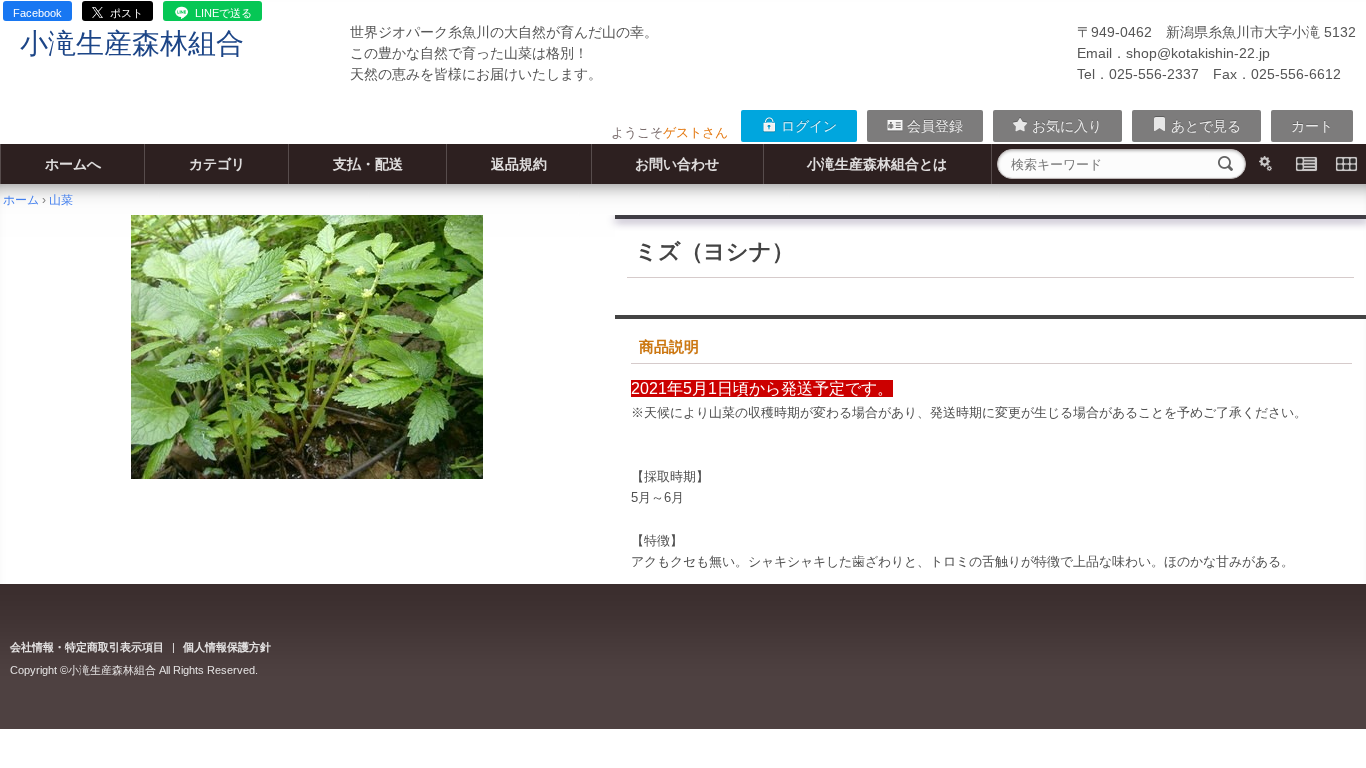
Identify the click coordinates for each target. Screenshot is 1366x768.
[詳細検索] (1266, 164)
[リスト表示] (1306, 164)
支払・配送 (368, 164)
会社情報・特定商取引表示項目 (87, 647)
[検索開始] (1226, 164)
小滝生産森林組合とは (877, 164)
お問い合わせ (677, 164)
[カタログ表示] (1346, 164)
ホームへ (73, 164)
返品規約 (519, 164)
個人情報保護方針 (227, 647)
